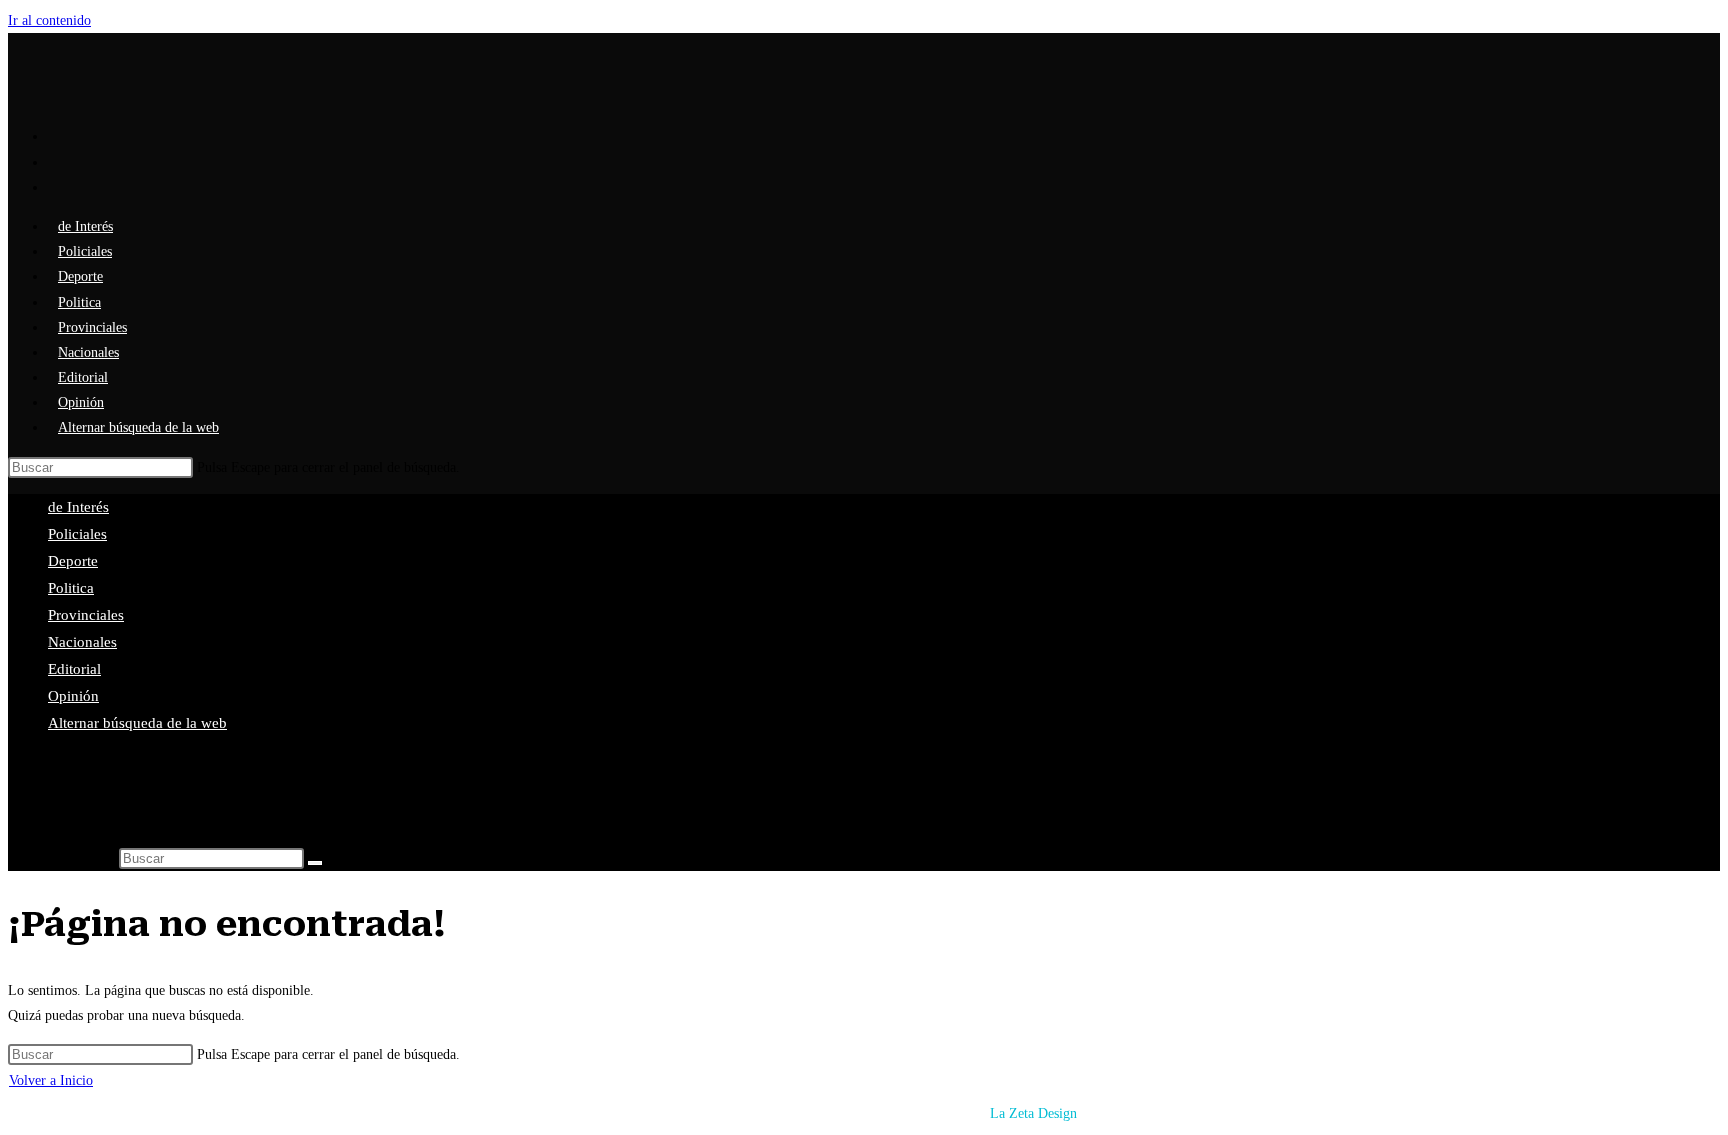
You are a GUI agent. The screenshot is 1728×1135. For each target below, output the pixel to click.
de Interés (78, 507)
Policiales (77, 534)
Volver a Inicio (51, 1080)
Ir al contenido (49, 20)
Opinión (73, 696)
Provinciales (86, 615)
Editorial (74, 669)
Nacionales (82, 642)
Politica (71, 588)
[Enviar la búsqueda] (315, 863)
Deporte (73, 561)
